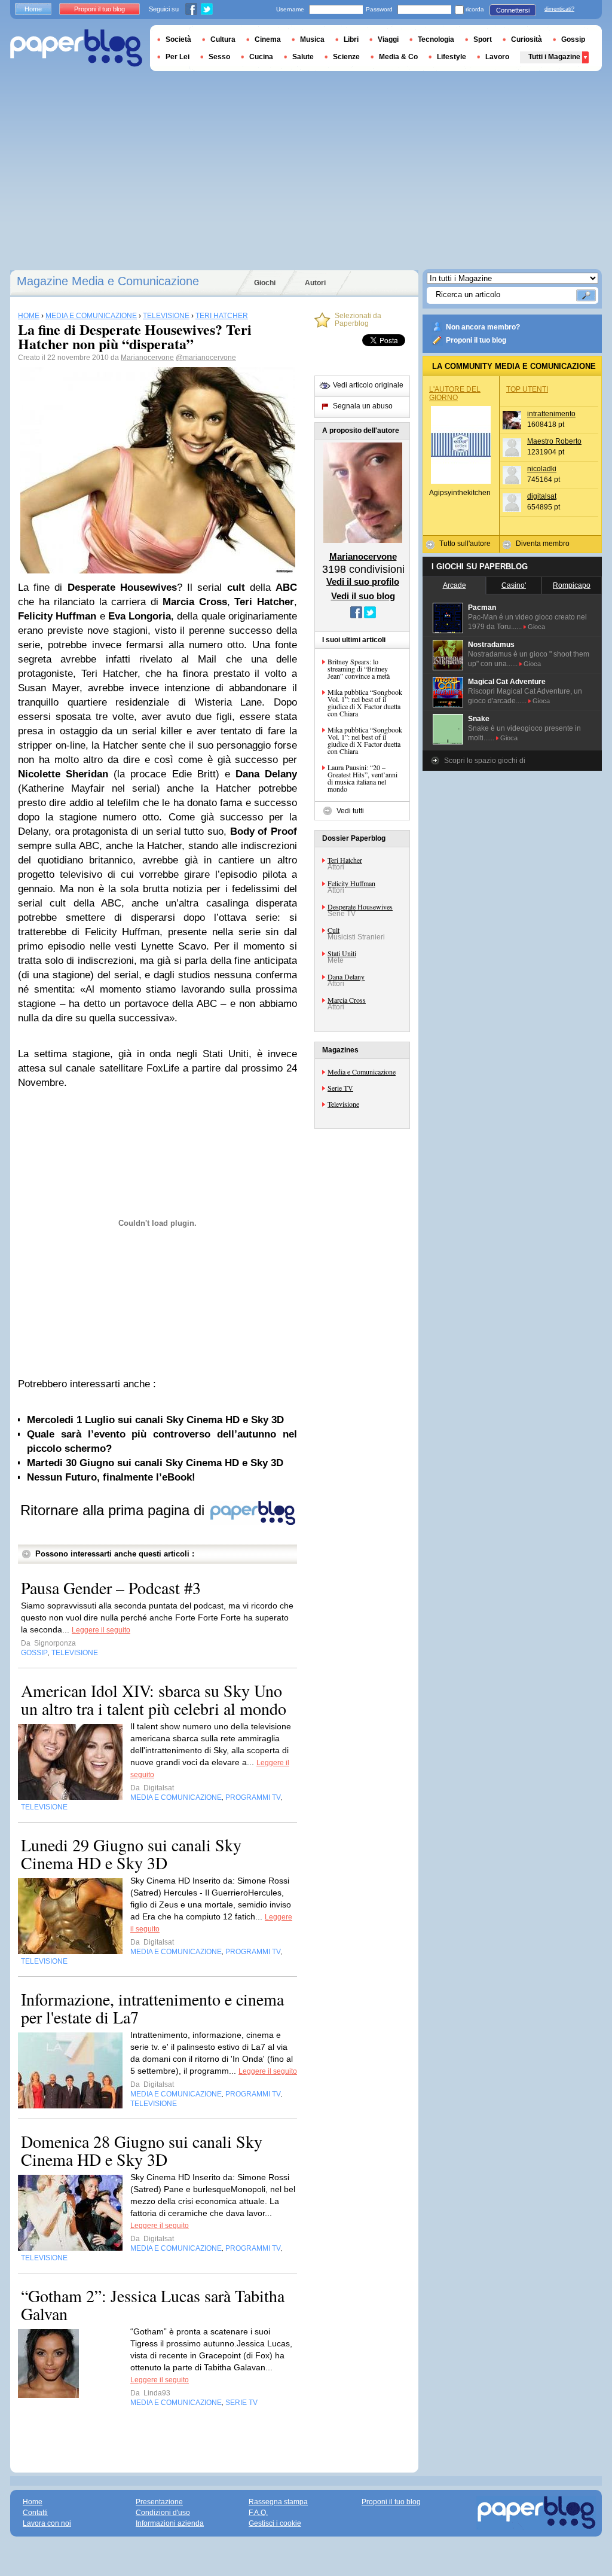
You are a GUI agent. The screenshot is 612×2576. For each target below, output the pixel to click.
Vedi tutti (350, 811)
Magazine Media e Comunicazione (108, 281)
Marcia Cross (347, 1000)
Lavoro (497, 57)
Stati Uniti (342, 953)
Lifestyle (452, 57)
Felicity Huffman (351, 883)
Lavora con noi (47, 2523)
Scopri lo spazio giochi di (485, 761)
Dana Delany (346, 976)
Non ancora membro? (483, 327)
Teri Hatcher (345, 860)
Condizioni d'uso (163, 2513)
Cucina (261, 57)
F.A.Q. (258, 2513)
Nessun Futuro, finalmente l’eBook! (111, 1477)
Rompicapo (572, 585)
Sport (483, 39)
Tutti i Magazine (554, 57)
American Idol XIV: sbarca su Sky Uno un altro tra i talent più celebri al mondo (154, 1699)
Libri (351, 39)
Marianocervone (147, 358)
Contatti (35, 2513)
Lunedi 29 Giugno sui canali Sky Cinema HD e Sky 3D (131, 1854)
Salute (303, 57)
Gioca (536, 627)
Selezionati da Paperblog (358, 320)
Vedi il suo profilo (363, 582)
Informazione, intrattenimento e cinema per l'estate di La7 (152, 2008)
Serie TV (340, 1088)
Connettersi (513, 10)
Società (178, 39)
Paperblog (76, 48)
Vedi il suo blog (363, 596)
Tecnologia (436, 39)
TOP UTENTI (527, 389)
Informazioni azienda (170, 2523)
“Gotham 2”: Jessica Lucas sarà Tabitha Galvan (153, 2305)
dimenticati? (559, 9)
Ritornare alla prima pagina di (114, 1510)
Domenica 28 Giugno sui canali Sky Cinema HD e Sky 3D (142, 2150)
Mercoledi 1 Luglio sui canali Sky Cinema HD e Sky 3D (155, 1420)
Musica (312, 39)
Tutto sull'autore (465, 544)
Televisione (343, 1104)
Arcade (455, 585)
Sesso (219, 57)
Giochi (265, 283)
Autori (315, 283)
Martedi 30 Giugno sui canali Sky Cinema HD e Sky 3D (155, 1463)
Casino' (514, 585)
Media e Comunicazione (362, 1072)
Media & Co (398, 57)
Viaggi (388, 39)
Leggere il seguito (101, 1630)
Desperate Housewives (360, 907)
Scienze (346, 57)
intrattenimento (551, 414)
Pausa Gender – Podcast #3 (111, 1588)
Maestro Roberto (554, 441)
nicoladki (542, 469)
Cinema (268, 39)
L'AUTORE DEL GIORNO (455, 393)
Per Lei (178, 57)
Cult (333, 930)
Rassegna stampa (278, 2502)
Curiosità (527, 39)
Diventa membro (543, 544)
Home (33, 9)
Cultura (223, 39)
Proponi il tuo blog (476, 340)
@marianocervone (206, 358)
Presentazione (159, 2502)
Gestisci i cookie (275, 2523)
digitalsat (542, 496)
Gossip (573, 39)
